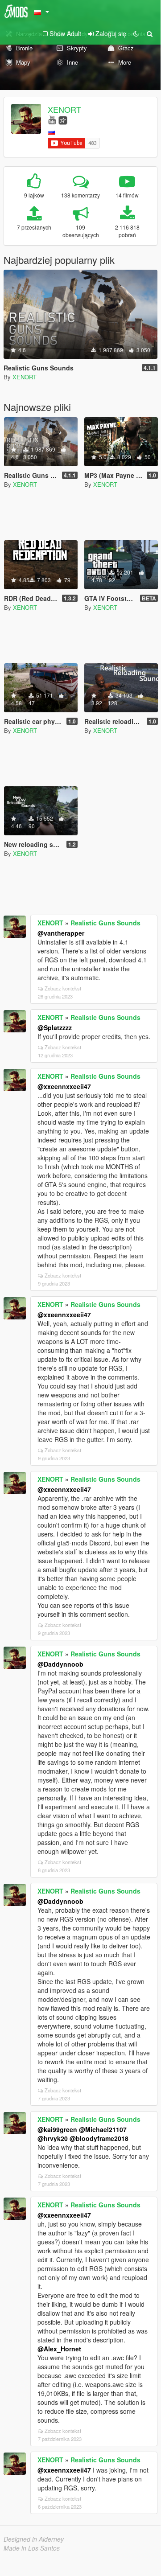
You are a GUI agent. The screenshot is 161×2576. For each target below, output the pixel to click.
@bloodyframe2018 (99, 2138)
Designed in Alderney (34, 2539)
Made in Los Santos (32, 2548)
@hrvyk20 (53, 2138)
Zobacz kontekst (63, 988)
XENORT (64, 109)
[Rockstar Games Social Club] (63, 119)
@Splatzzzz (55, 1027)
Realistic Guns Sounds (105, 923)
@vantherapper (61, 933)
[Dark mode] (136, 33)
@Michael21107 (103, 2129)
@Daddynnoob (60, 1664)
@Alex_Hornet (59, 2349)
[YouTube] (52, 119)
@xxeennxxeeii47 (64, 1086)
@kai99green (57, 2129)
